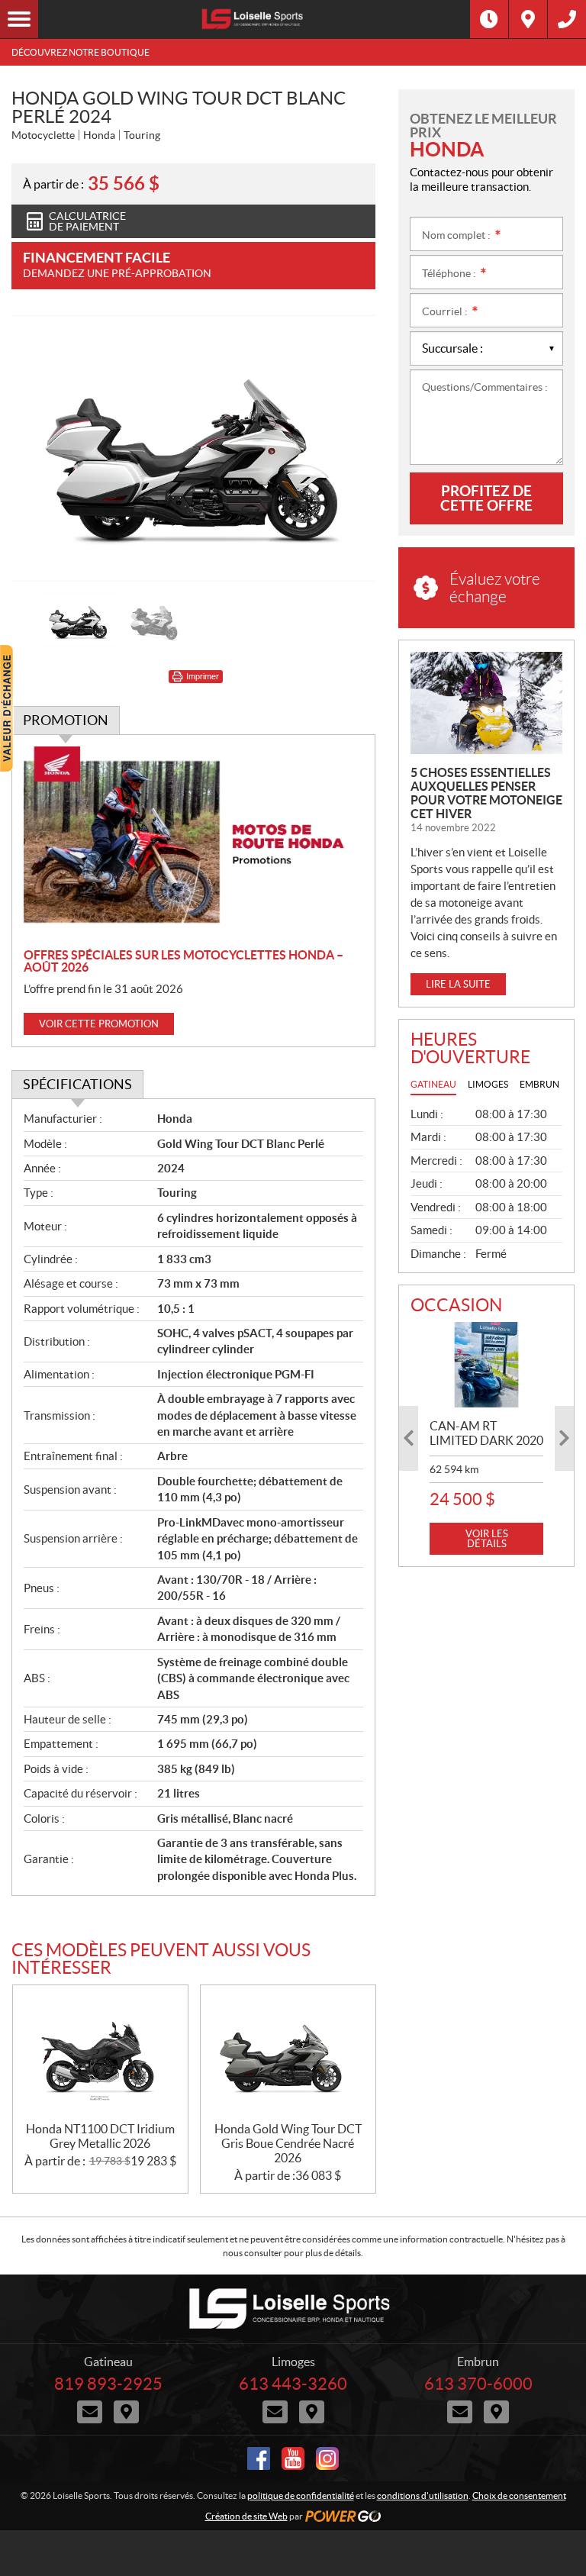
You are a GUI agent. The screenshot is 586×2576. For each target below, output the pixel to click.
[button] (42, 449)
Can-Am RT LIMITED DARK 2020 (486, 1433)
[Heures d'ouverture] (489, 19)
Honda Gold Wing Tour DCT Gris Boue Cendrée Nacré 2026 (288, 2143)
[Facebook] (259, 2458)
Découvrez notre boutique (80, 52)
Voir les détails (487, 1539)
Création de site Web (246, 2516)
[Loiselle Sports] (254, 19)
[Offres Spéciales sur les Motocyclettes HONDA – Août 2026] (193, 842)
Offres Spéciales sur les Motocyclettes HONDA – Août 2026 (184, 961)
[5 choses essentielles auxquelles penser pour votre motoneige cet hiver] (486, 703)
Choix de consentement (519, 2495)
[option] (193, 448)
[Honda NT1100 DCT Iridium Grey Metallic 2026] (100, 2054)
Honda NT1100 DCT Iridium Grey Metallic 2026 (100, 2136)
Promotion (66, 720)
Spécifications (77, 1084)
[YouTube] (293, 2458)
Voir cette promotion (99, 1024)
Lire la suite (458, 984)
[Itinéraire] (528, 19)
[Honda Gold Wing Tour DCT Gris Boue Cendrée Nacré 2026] (288, 2054)
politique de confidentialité (301, 2495)
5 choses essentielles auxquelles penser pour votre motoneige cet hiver (486, 793)
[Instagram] (327, 2458)
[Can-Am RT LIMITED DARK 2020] (486, 1365)
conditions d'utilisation (423, 2495)
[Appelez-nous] (567, 19)
